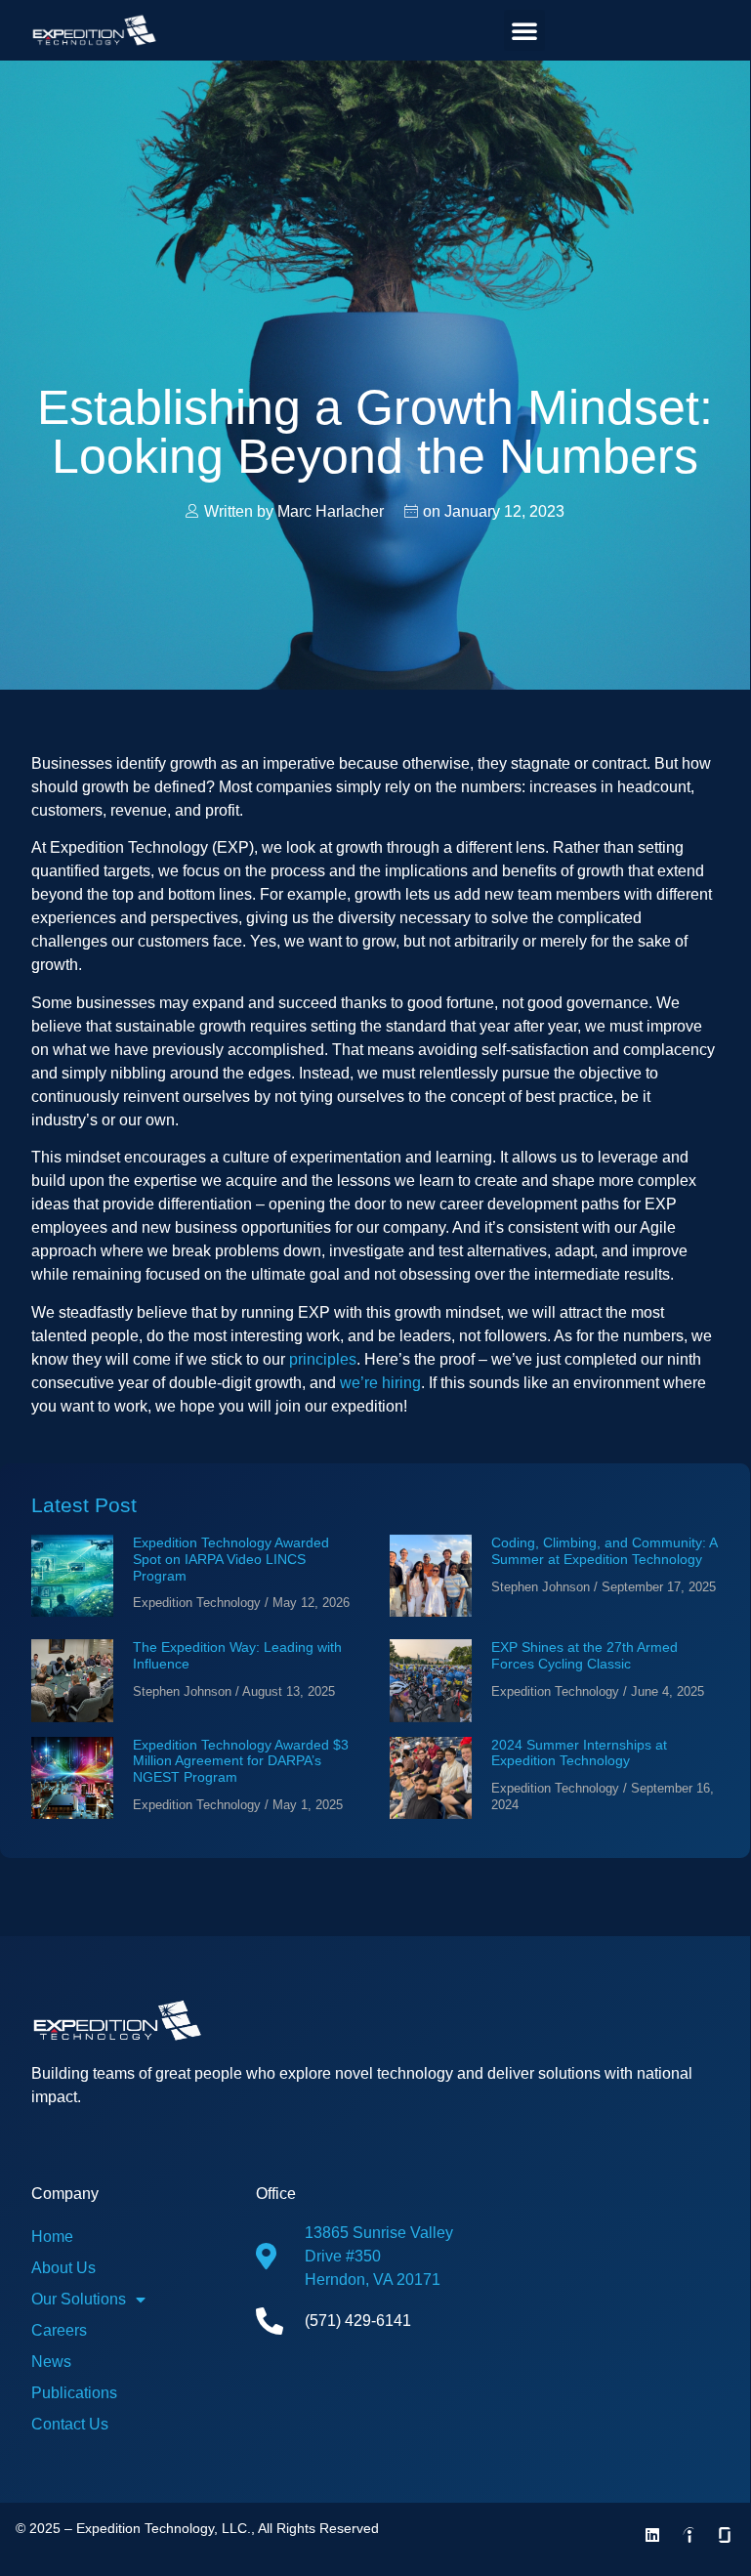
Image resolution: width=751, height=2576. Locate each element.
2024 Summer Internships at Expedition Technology (579, 1753)
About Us (63, 2268)
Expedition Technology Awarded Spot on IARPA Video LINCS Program (231, 1559)
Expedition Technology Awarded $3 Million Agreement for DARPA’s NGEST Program (241, 1761)
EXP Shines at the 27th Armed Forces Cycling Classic (584, 1655)
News (51, 2362)
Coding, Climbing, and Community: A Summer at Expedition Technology (604, 1551)
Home (52, 2237)
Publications (74, 2393)
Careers (59, 2330)
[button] (524, 30)
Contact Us (70, 2424)
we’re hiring (380, 1383)
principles (323, 1359)
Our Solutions (79, 2299)
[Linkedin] (652, 2535)
